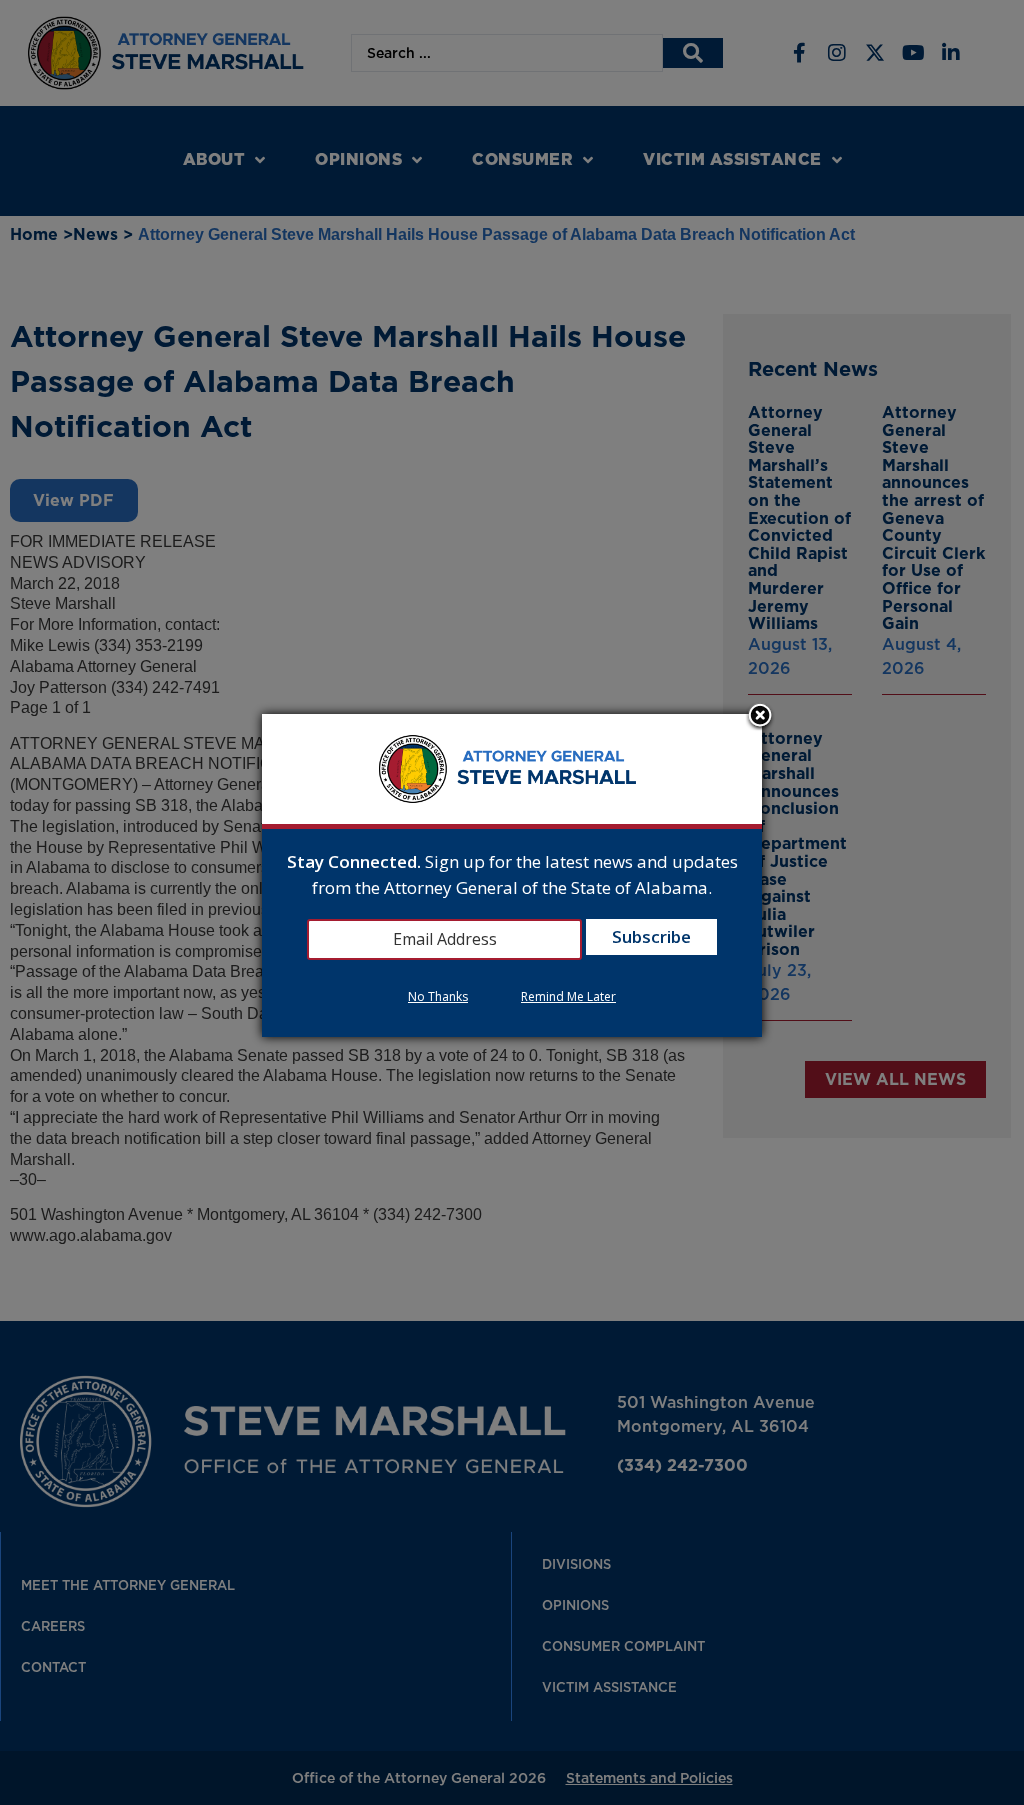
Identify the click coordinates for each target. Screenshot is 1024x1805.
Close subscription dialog (760, 717)
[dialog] (512, 875)
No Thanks (438, 996)
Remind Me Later (568, 996)
